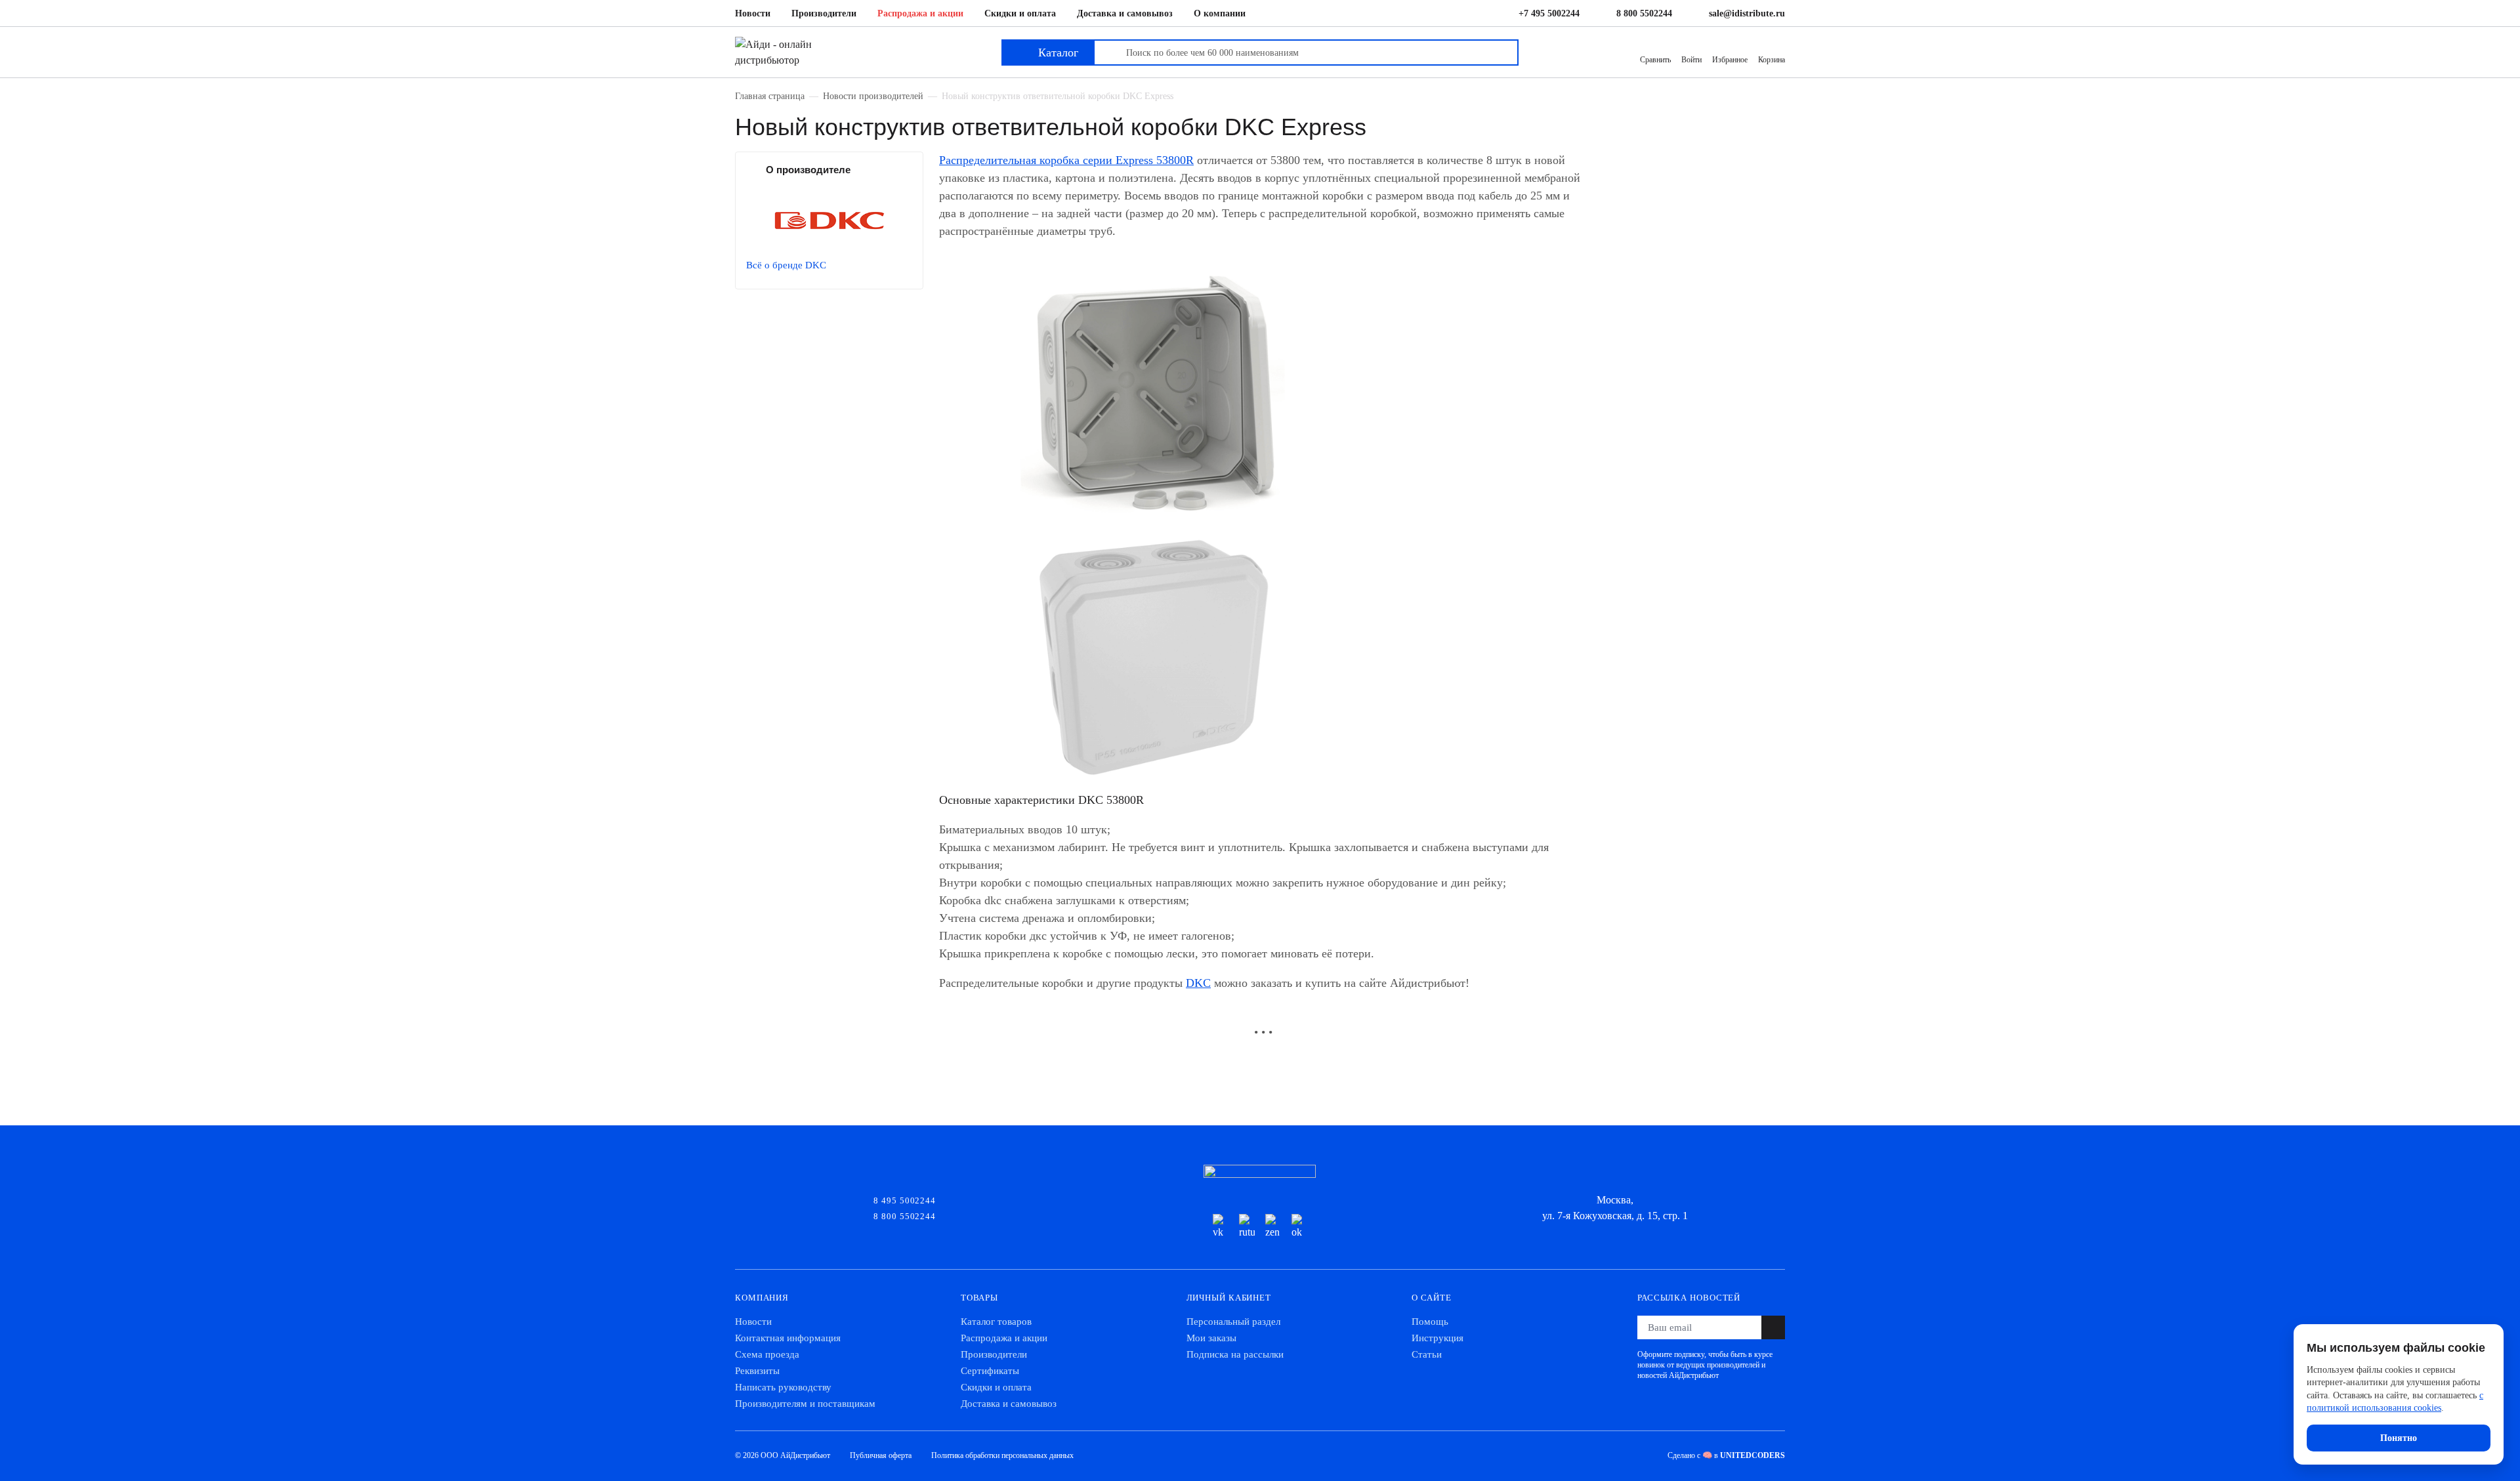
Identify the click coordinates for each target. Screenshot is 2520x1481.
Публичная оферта (881, 1455)
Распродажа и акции (920, 13)
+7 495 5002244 (1549, 13)
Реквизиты (757, 1371)
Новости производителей (873, 96)
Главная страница (770, 96)
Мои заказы (1211, 1338)
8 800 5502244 (1644, 13)
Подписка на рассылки (1235, 1354)
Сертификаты (990, 1371)
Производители (824, 13)
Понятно (2399, 1438)
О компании (1220, 13)
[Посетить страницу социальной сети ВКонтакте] (1221, 1227)
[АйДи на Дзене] (1273, 1227)
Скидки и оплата (1020, 13)
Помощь (1430, 1322)
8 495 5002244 (905, 1199)
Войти (1691, 60)
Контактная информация (788, 1338)
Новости (753, 13)
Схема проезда (767, 1354)
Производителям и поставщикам (805, 1404)
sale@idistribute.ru (1747, 13)
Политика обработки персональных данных (1002, 1455)
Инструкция (1438, 1338)
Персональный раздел (1233, 1322)
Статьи (1427, 1354)
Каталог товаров (996, 1322)
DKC (1198, 983)
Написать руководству (783, 1387)
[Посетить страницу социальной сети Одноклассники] (1299, 1227)
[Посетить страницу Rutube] (1247, 1227)
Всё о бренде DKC (786, 265)
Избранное (1730, 60)
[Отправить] (1773, 1327)
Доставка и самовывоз (1125, 13)
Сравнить (1655, 60)
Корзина (1772, 60)
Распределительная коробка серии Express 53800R (1066, 160)
